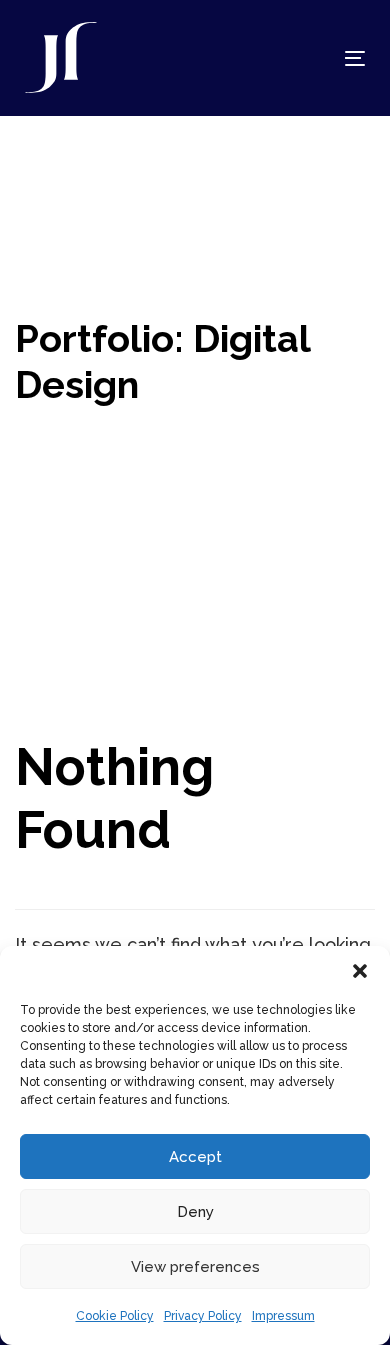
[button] (360, 971)
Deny (195, 1212)
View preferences (195, 1267)
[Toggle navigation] (308, 58)
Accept (195, 1157)
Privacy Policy (203, 1316)
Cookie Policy (115, 1316)
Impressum (283, 1316)
